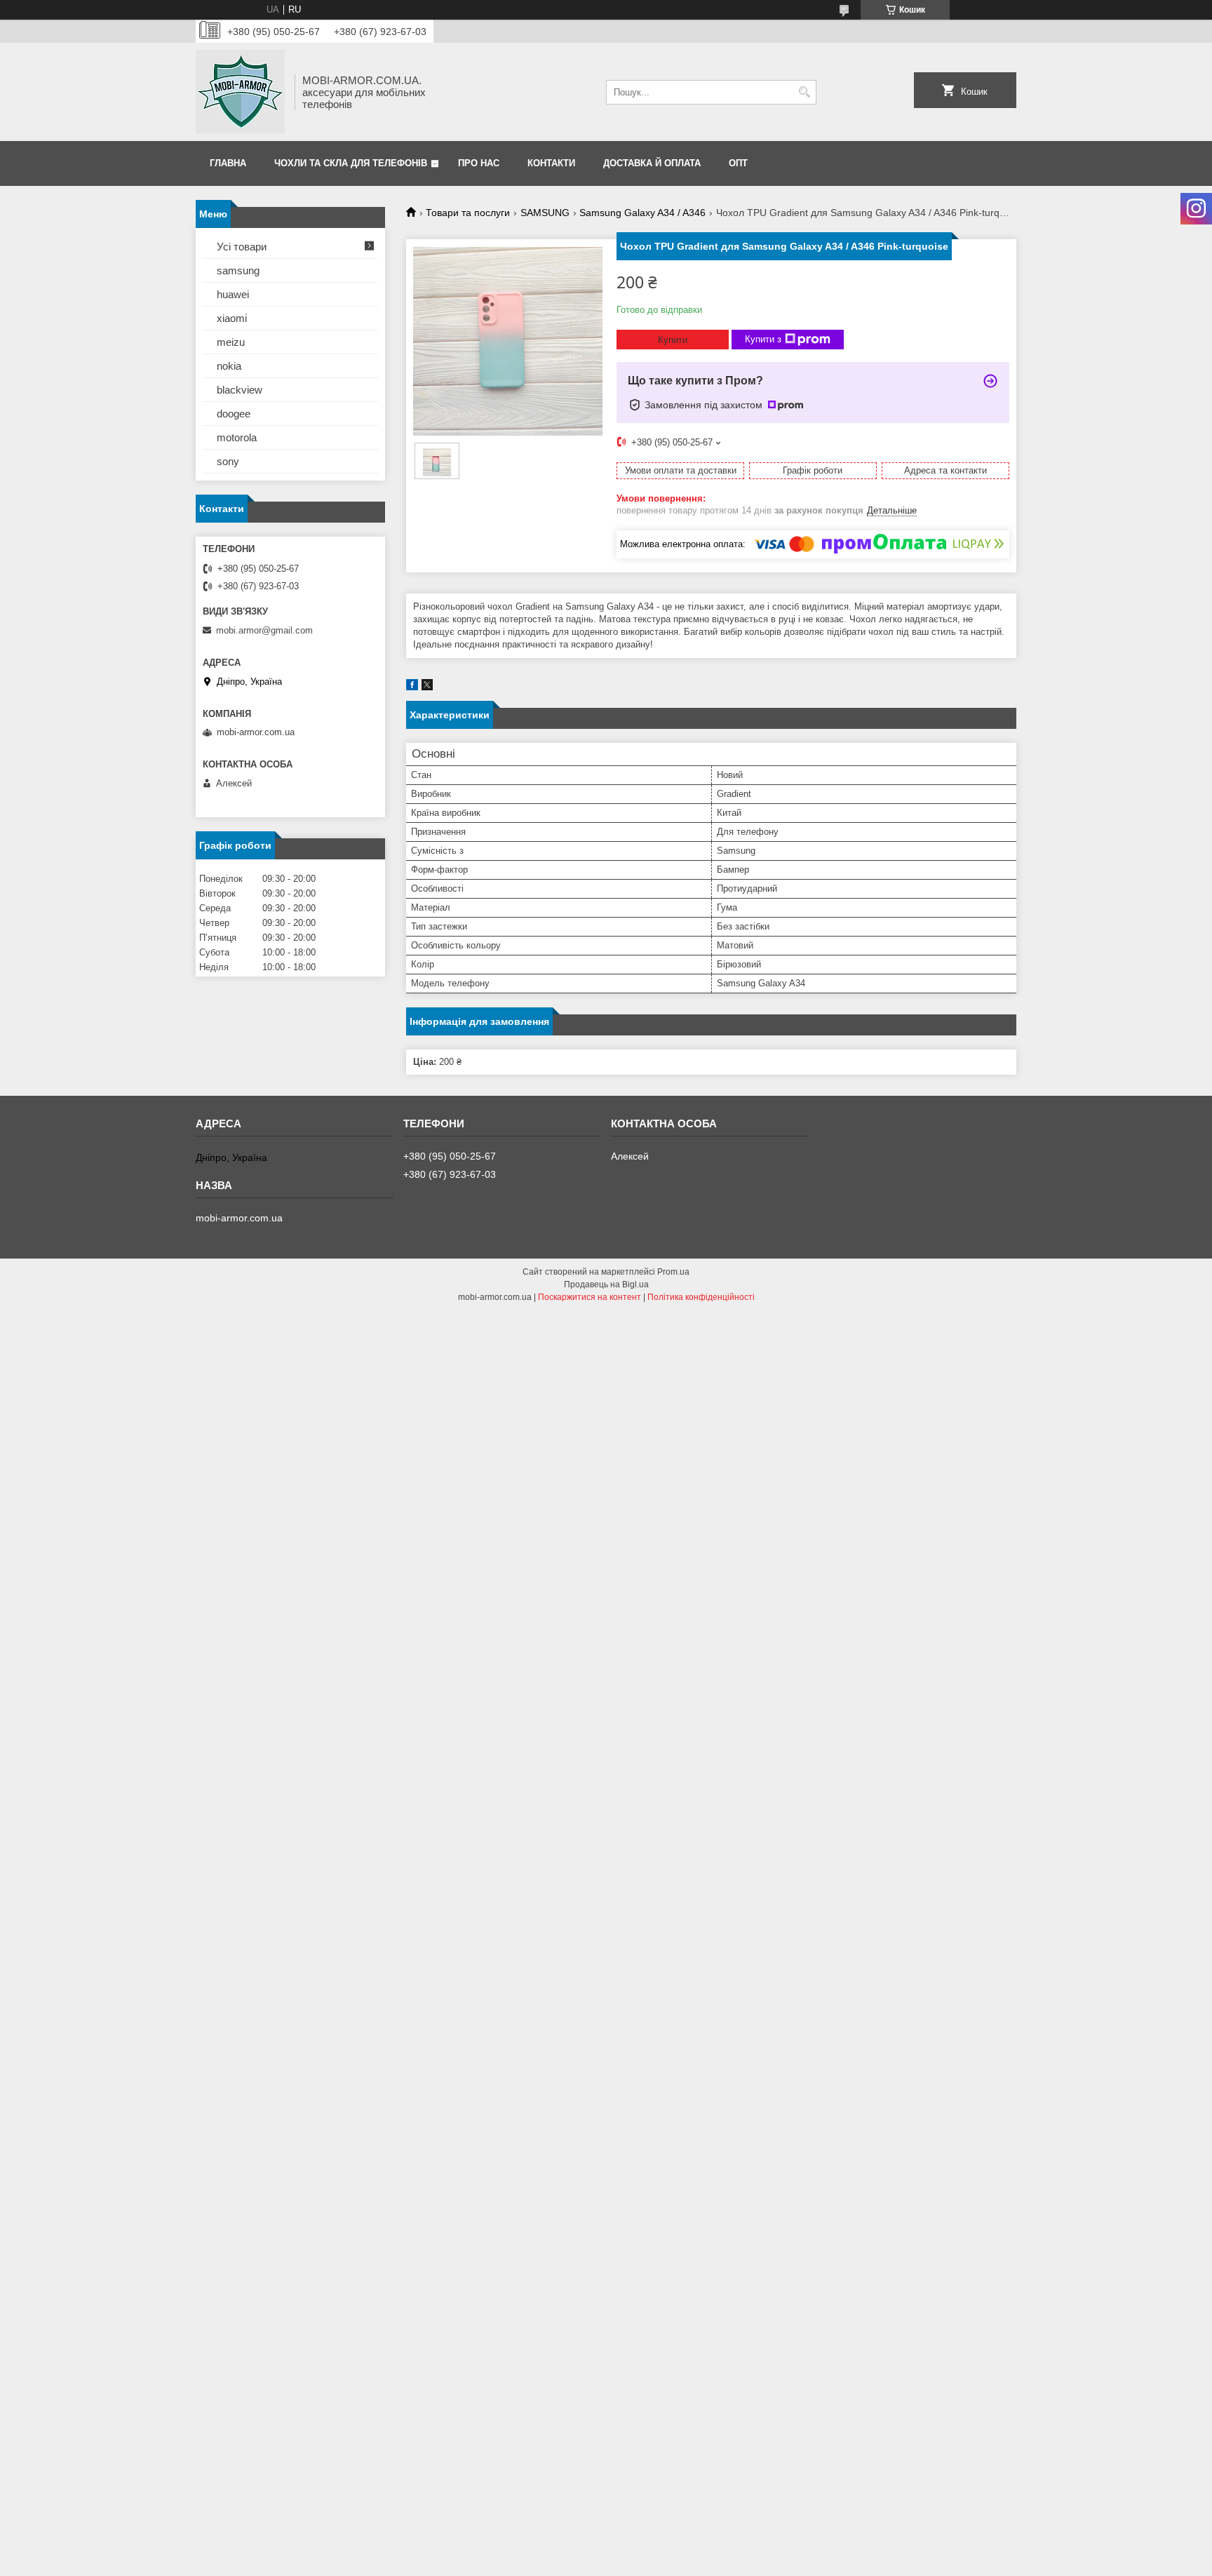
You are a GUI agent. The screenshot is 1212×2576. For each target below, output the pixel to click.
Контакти (551, 163)
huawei (233, 294)
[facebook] (412, 687)
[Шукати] (804, 92)
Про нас (479, 163)
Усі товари (242, 247)
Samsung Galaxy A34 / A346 (642, 213)
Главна (228, 163)
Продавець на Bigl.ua (606, 1284)
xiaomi (232, 318)
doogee (234, 414)
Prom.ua (673, 1272)
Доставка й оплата (652, 163)
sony (228, 461)
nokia (229, 366)
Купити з (763, 339)
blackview (240, 390)
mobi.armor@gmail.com (264, 630)
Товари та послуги (468, 213)
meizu (231, 342)
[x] (427, 687)
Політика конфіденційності (701, 1297)
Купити (673, 340)
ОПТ (738, 163)
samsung (238, 270)
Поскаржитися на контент (590, 1297)
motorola (237, 437)
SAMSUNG (545, 213)
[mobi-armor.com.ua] (240, 92)
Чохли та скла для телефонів (351, 163)
